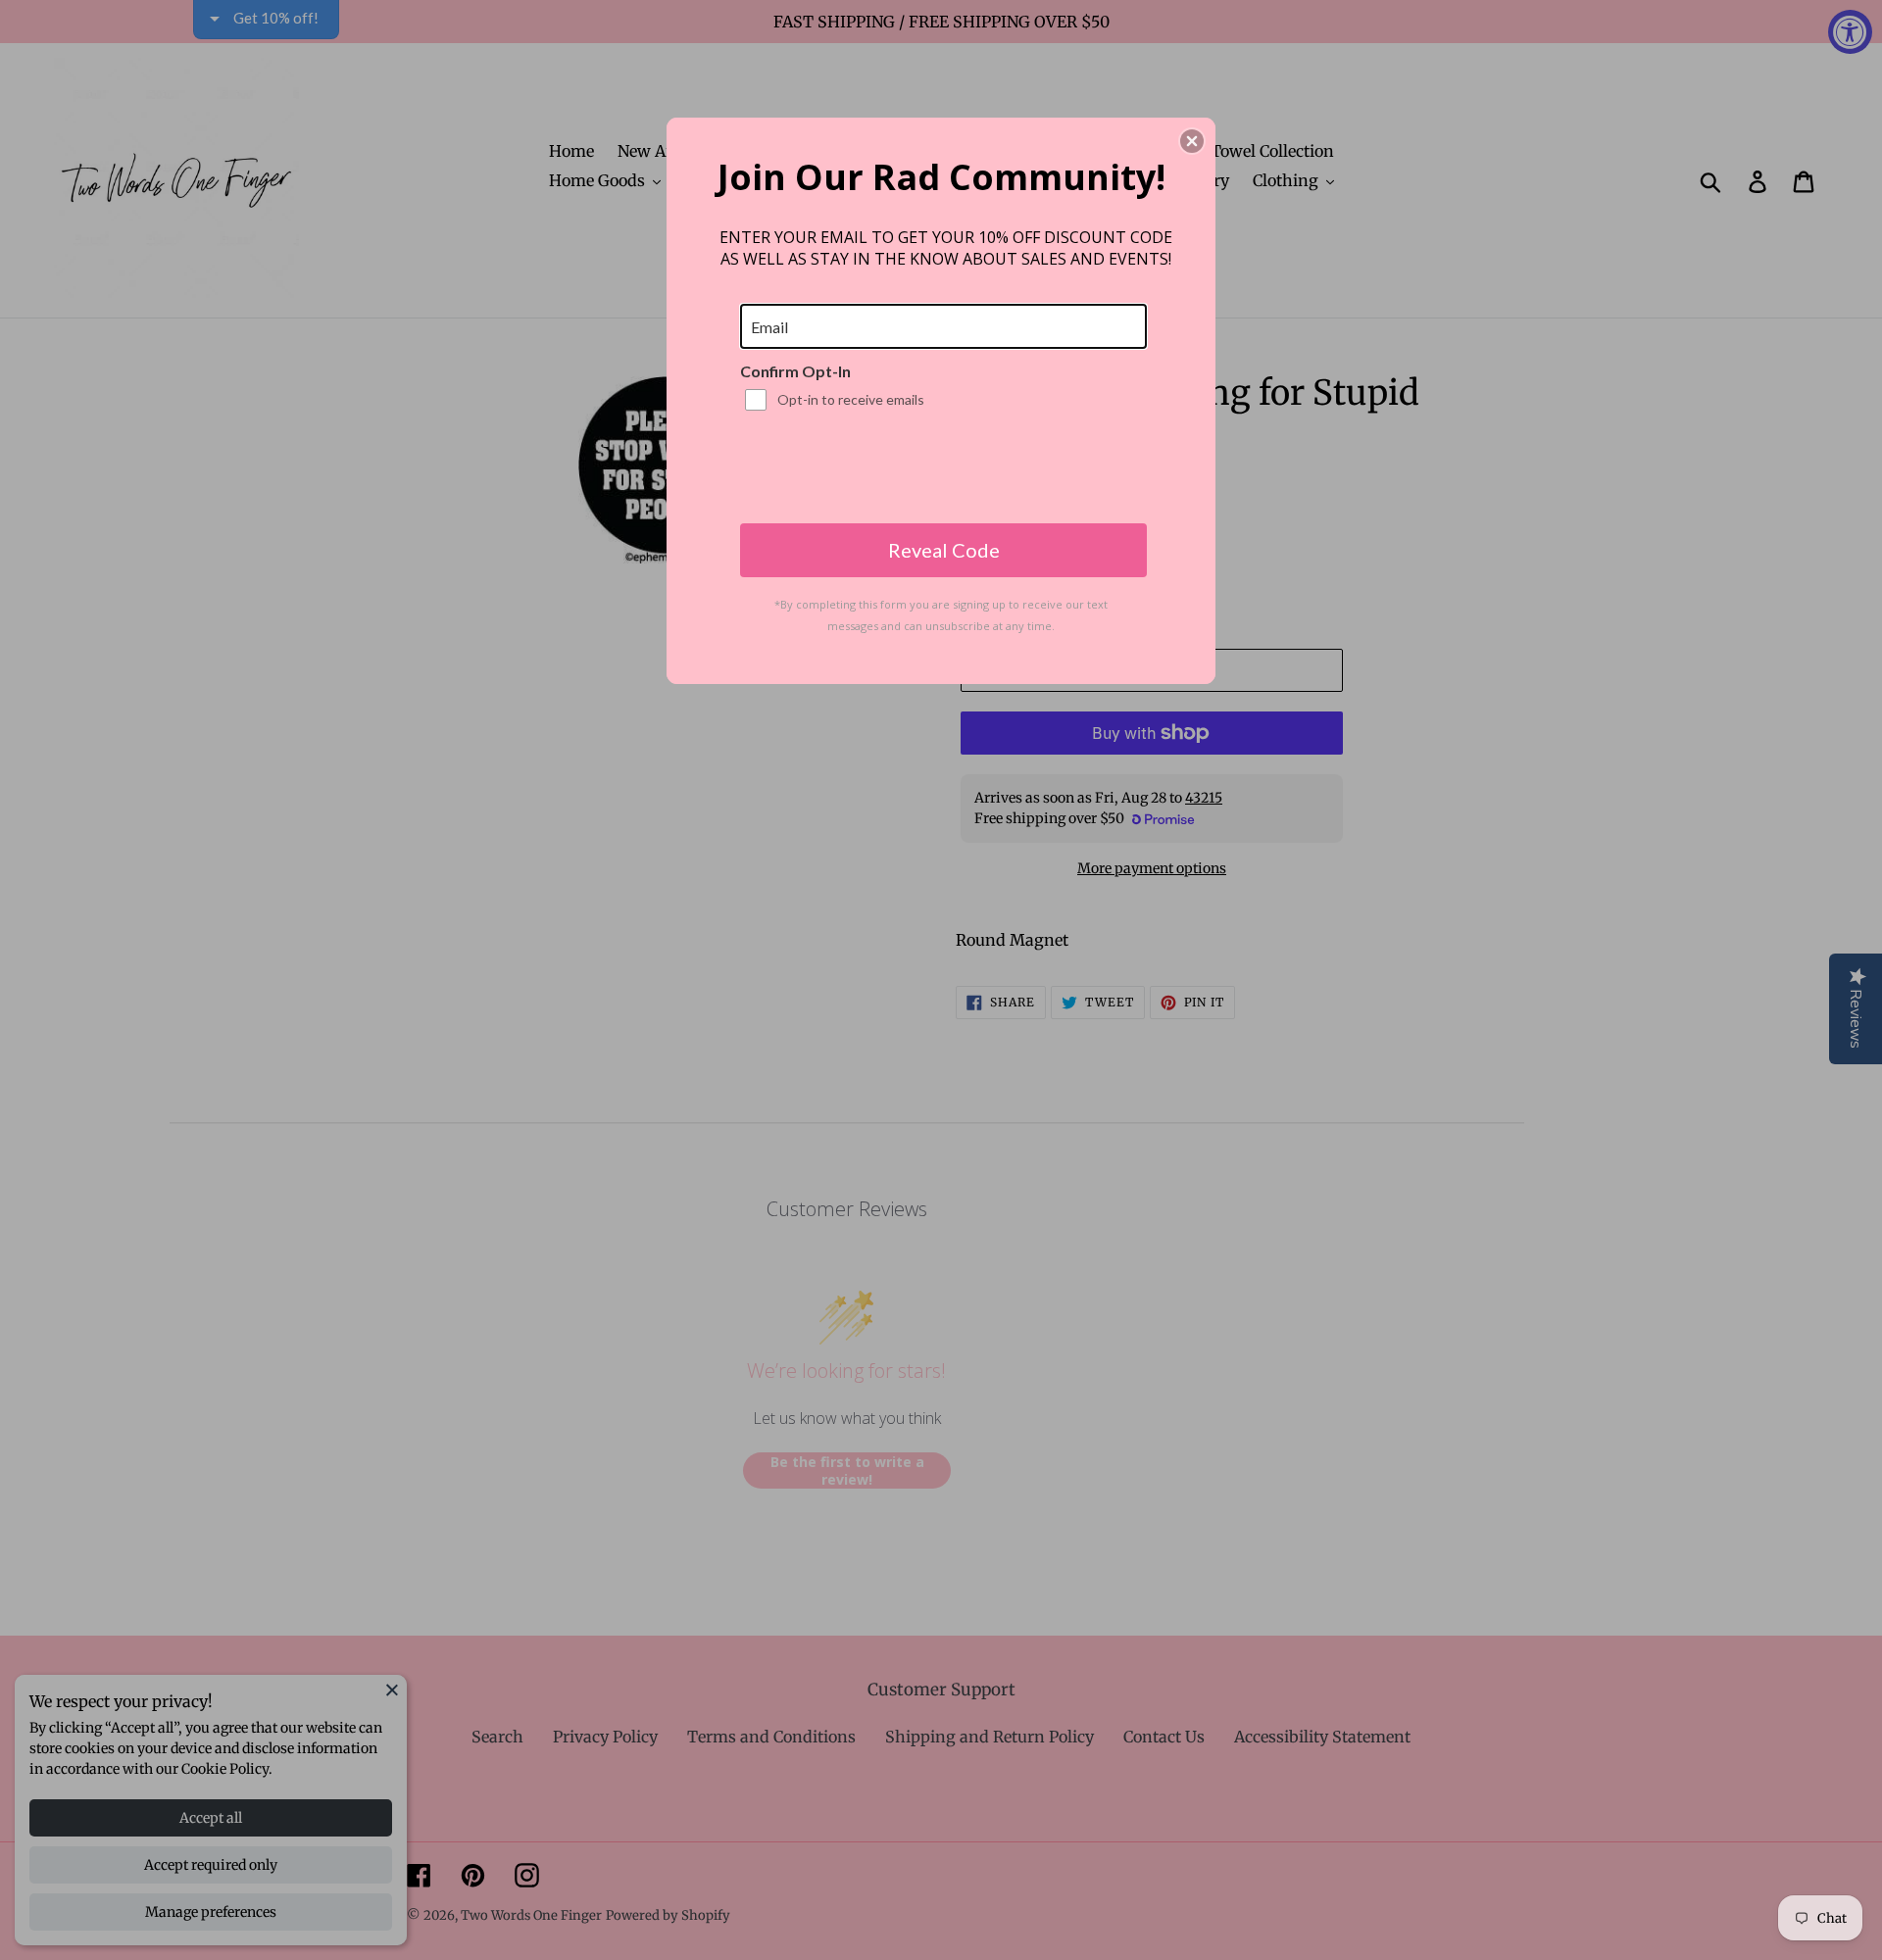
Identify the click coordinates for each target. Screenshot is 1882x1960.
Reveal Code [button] (944, 550)
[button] (1192, 141)
